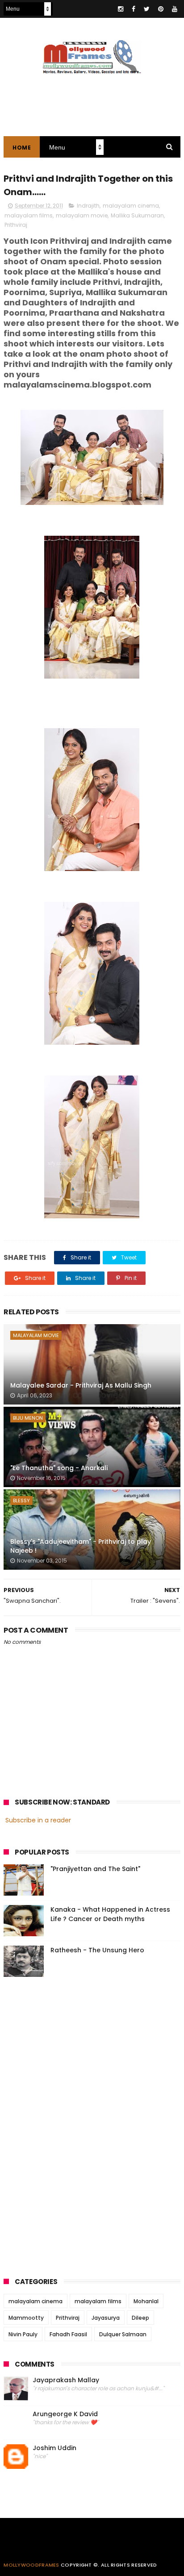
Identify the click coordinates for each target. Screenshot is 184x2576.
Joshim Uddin (54, 2448)
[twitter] (147, 9)
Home (22, 148)
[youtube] (175, 9)
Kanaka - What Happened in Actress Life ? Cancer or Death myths (110, 1914)
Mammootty (26, 2318)
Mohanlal (146, 2301)
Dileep (140, 2318)
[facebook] (134, 9)
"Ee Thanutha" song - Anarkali (59, 1468)
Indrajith (88, 206)
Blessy (21, 1501)
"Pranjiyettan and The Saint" (95, 1869)
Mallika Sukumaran (137, 215)
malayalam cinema (131, 206)
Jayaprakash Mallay (66, 2380)
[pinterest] (161, 9)
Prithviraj (16, 225)
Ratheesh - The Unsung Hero (97, 1950)
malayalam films (29, 215)
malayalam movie (82, 215)
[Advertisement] (71, 2124)
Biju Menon (28, 1418)
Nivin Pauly (23, 2334)
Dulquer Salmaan (123, 2334)
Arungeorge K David (65, 2414)
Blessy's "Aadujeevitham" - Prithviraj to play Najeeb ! (81, 1546)
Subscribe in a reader (38, 1820)
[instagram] (121, 9)
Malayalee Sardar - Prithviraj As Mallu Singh (81, 1385)
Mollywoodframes (31, 2565)
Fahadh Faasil (68, 2334)
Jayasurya (106, 2318)
